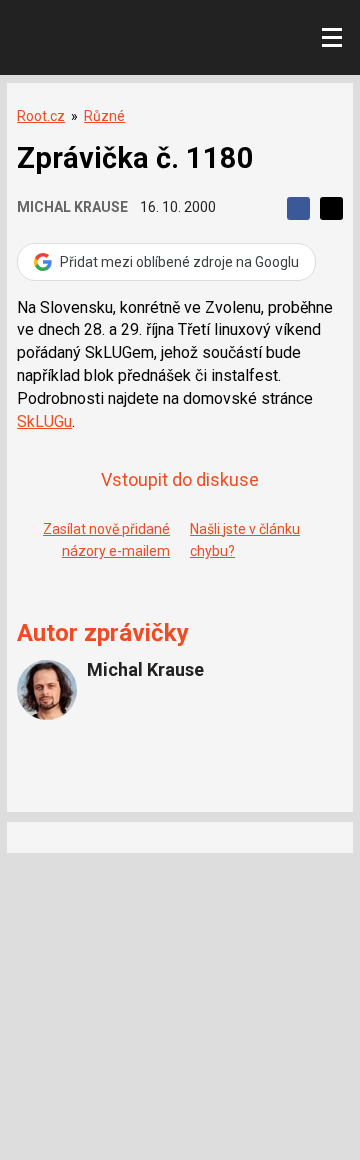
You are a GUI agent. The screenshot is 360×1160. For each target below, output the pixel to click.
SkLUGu (44, 421)
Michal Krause (72, 207)
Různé (104, 116)
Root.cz (41, 116)
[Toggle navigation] (332, 38)
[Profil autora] (47, 690)
